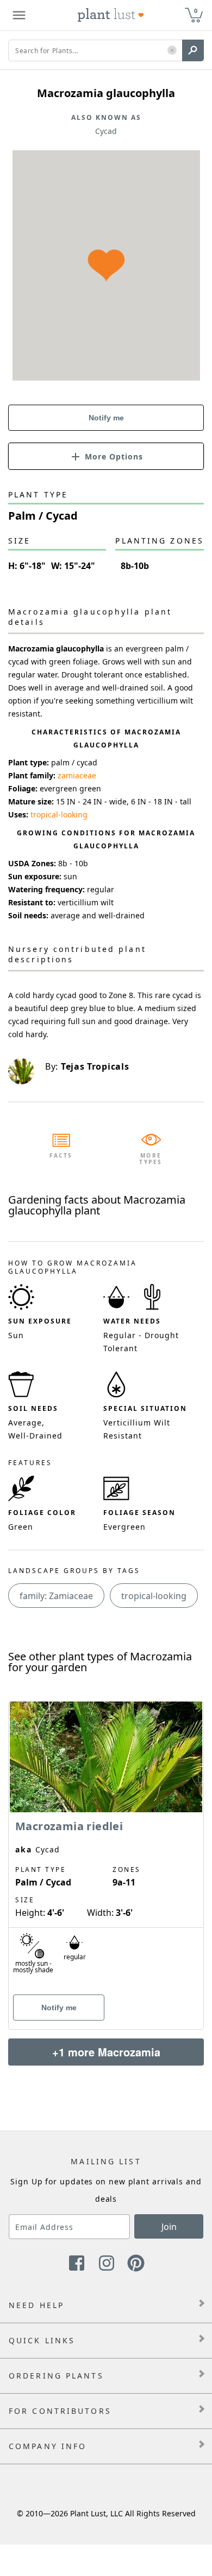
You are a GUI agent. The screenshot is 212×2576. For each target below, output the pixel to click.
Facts (61, 1155)
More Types (151, 1159)
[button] (172, 51)
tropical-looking (59, 814)
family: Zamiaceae (56, 1596)
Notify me (106, 418)
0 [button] (196, 11)
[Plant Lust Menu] (19, 15)
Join (169, 2227)
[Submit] (193, 50)
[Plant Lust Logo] (111, 15)
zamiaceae (77, 775)
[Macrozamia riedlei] (106, 1846)
